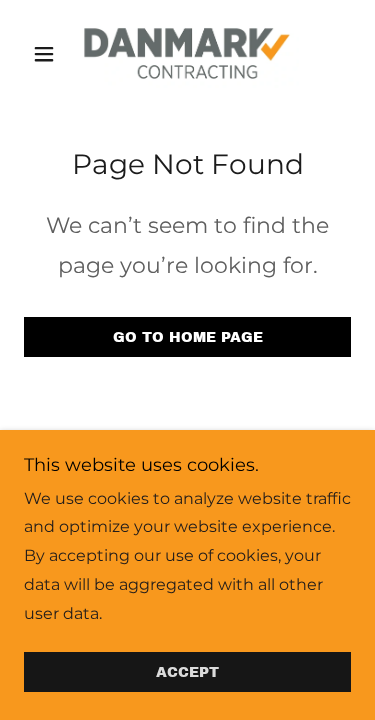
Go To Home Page (188, 337)
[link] (187, 53)
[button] (48, 54)
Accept (187, 672)
